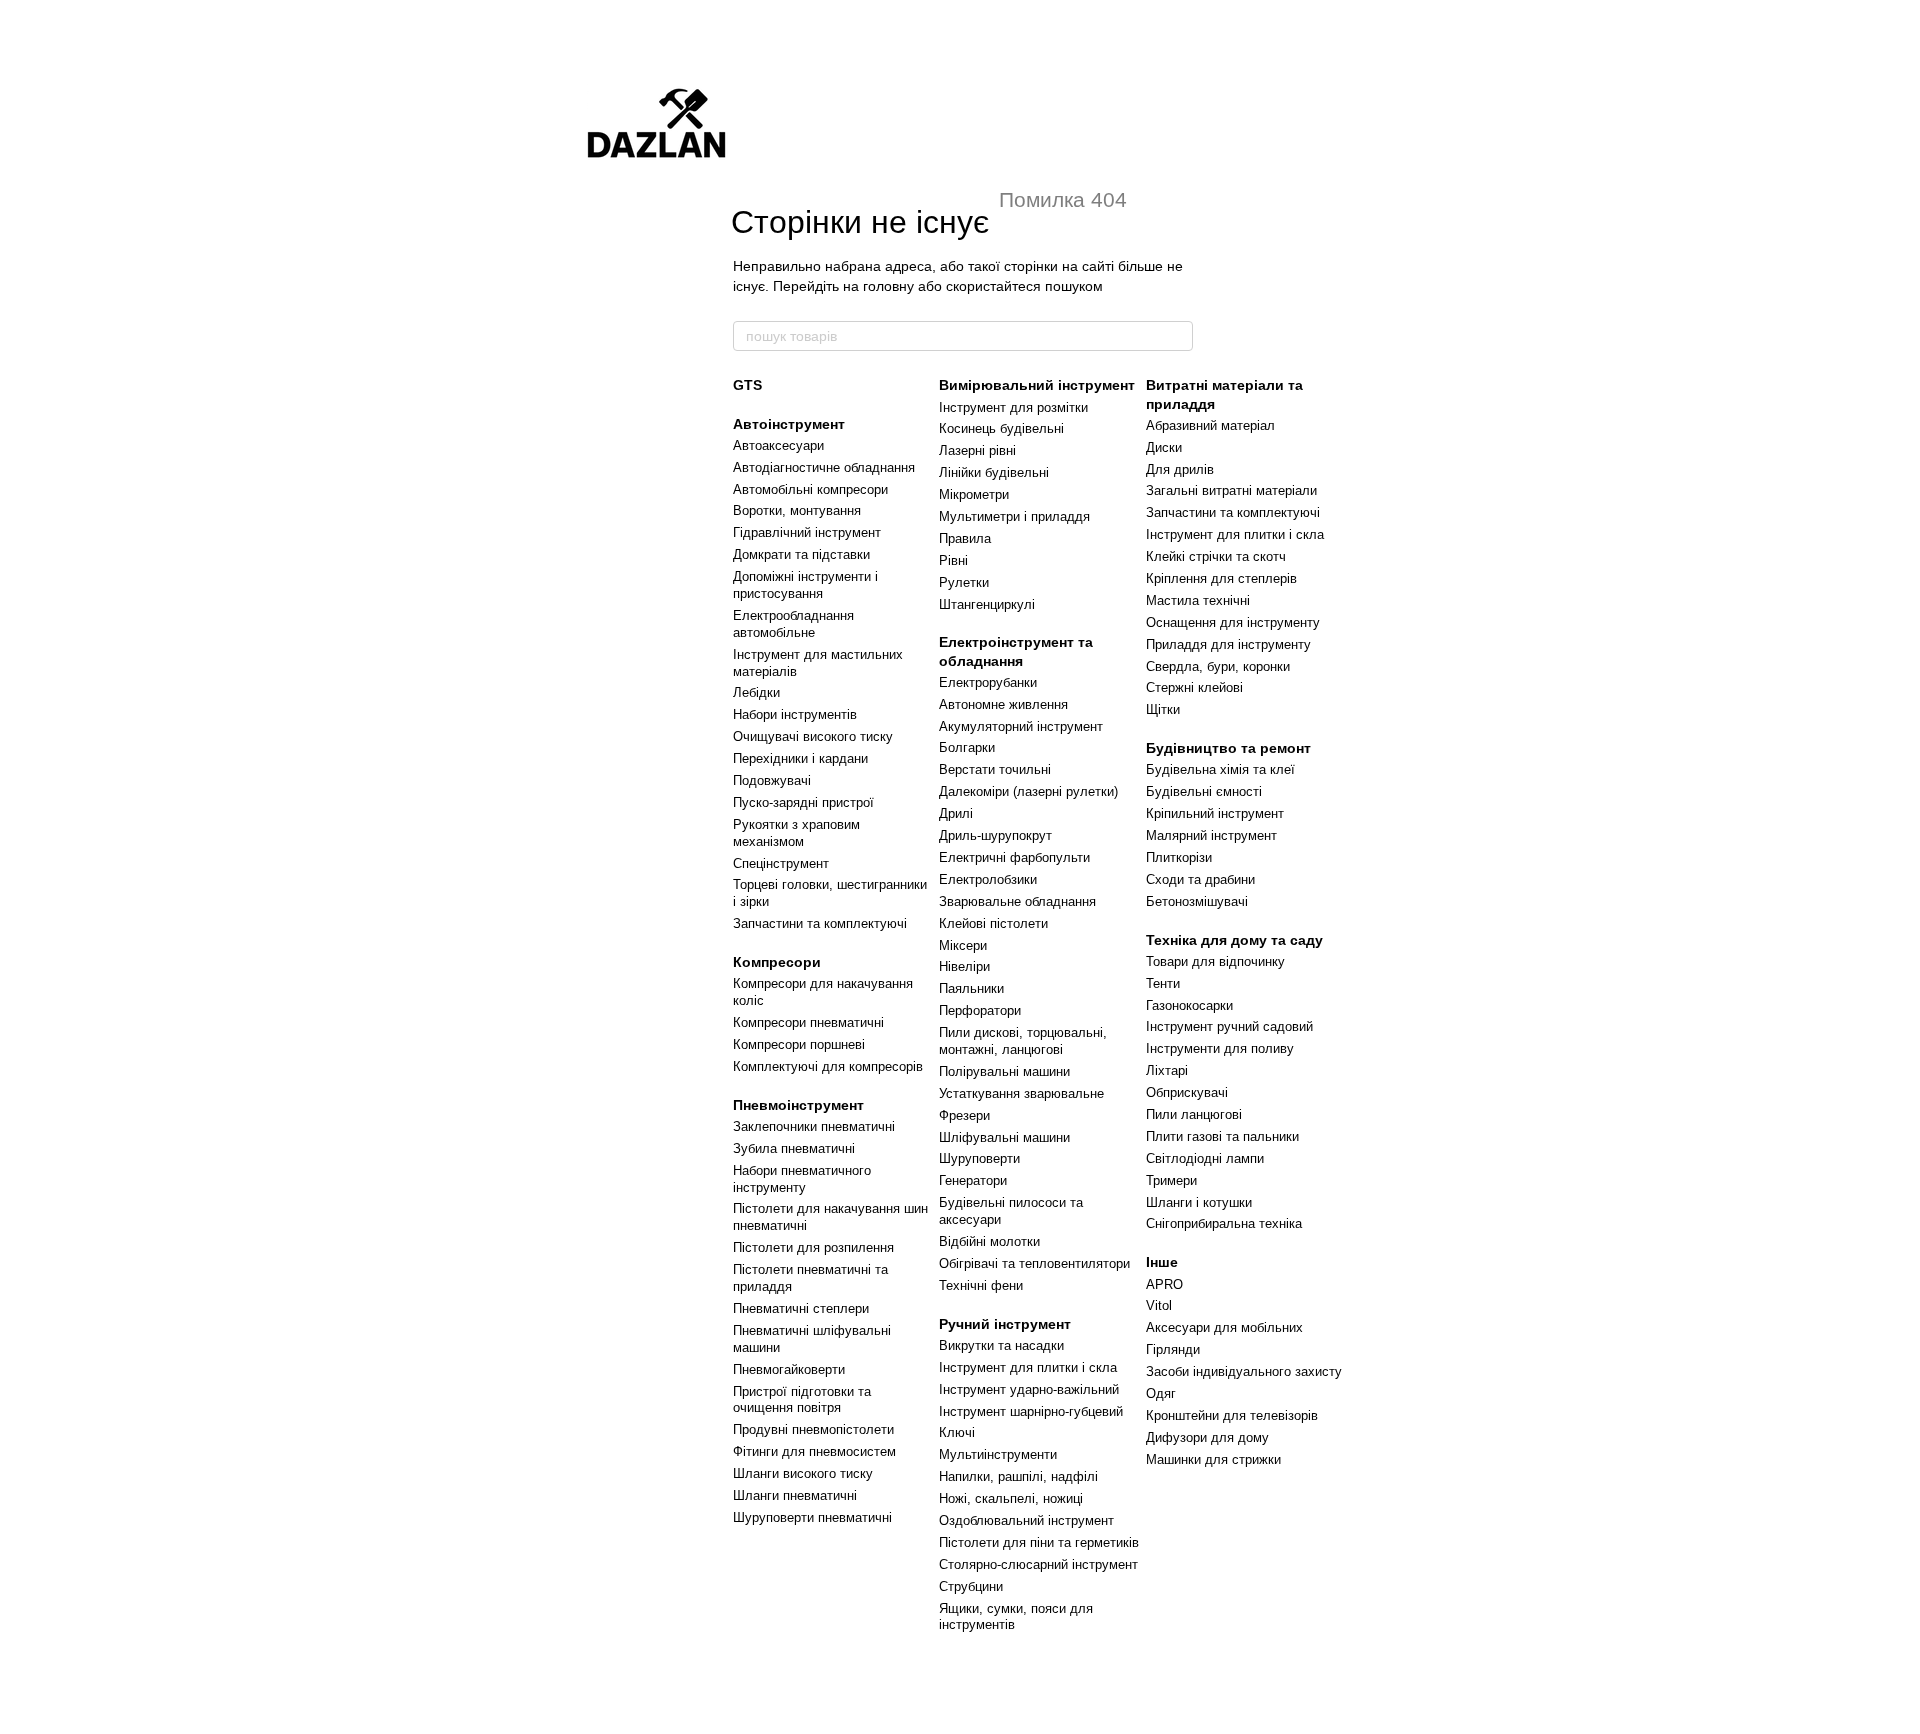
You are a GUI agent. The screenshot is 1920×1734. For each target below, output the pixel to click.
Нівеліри (964, 966)
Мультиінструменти (998, 1454)
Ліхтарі (1167, 1070)
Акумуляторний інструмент (1021, 726)
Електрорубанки (988, 682)
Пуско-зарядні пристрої (803, 802)
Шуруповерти (979, 1158)
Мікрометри (974, 494)
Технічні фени (981, 1285)
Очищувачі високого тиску (813, 736)
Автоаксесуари (778, 445)
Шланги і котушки (1199, 1202)
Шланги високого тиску (803, 1473)
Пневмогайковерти (789, 1369)
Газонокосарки (1189, 1005)
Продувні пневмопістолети (813, 1429)
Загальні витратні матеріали (1231, 490)
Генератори (973, 1180)
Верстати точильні (995, 769)
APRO (1164, 1284)
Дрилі (956, 813)
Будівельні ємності (1204, 791)
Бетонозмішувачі (1197, 901)
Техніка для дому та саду (1234, 940)
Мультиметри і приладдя (1014, 516)
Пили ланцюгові (1194, 1114)
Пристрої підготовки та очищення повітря (802, 1400)
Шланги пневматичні (795, 1495)
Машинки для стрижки (1213, 1459)
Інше (1162, 1262)
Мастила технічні (1198, 600)
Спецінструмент (781, 863)
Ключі (957, 1432)
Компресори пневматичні (808, 1022)
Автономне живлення (1003, 704)
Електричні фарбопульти (1014, 857)
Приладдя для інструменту (1228, 644)
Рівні (953, 560)
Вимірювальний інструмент (1037, 385)
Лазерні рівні (977, 450)
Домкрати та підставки (801, 554)
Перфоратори (980, 1010)
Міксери (963, 945)
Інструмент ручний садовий (1229, 1026)
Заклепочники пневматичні (814, 1126)
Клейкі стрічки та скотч (1216, 556)
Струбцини (971, 1586)
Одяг (1161, 1393)
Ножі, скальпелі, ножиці (1011, 1498)
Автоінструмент (789, 424)
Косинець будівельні (1001, 428)
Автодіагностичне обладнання (824, 467)
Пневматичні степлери (801, 1308)
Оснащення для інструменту (1233, 622)
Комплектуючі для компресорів (828, 1066)
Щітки (1163, 709)
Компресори (777, 962)
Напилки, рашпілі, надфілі (1018, 1476)
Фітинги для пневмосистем (814, 1451)
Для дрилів (1180, 469)
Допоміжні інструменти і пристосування (805, 585)
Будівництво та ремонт (1228, 748)
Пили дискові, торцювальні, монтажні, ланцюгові (1023, 1041)
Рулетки (964, 582)
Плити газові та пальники (1222, 1136)
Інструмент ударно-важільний (1029, 1389)
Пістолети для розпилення (813, 1247)
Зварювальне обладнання (1017, 901)
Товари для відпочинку (1215, 961)
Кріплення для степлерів (1221, 578)
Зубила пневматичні (794, 1148)
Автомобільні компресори (810, 489)
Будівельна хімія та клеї (1220, 769)
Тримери (1171, 1180)
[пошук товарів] (1177, 336)
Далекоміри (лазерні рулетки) (1028, 791)
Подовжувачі (772, 780)
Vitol (1159, 1305)
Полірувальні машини (1004, 1071)
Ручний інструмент (1005, 1324)
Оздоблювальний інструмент (1026, 1520)
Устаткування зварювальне (1021, 1093)
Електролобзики (988, 879)
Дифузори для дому (1207, 1437)
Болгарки (967, 747)
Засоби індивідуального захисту (1244, 1371)
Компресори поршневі (799, 1044)
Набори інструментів (795, 714)
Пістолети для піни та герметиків (1039, 1542)
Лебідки (756, 692)
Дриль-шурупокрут (995, 835)
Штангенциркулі (987, 604)
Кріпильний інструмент (1215, 813)
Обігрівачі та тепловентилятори (1034, 1263)
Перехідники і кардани (800, 758)
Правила (965, 538)
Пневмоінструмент (798, 1105)
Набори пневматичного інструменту (802, 1179)
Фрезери (964, 1115)
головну (888, 286)
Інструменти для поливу (1220, 1048)
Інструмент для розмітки (1013, 407)
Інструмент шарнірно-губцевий (1031, 1411)
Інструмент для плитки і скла (1028, 1367)
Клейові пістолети (993, 923)
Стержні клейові (1194, 687)
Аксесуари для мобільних (1224, 1327)
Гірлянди (1173, 1349)
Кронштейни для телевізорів (1232, 1415)
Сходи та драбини (1200, 879)
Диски (1164, 447)
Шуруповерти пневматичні (812, 1517)
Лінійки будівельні (994, 472)
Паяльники (971, 988)
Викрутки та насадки (1001, 1345)
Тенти (1163, 983)
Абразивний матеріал (1210, 425)
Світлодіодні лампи (1205, 1158)
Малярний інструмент (1211, 835)
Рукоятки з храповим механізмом (796, 833)
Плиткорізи (1179, 857)
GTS (747, 385)
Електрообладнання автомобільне (793, 624)
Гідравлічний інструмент (807, 532)
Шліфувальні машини (1004, 1137)
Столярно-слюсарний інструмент (1038, 1564)
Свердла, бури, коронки (1218, 666)
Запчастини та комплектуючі (820, 923)
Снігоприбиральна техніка (1224, 1223)
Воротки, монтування (797, 510)
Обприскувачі (1187, 1092)
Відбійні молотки (989, 1241)
